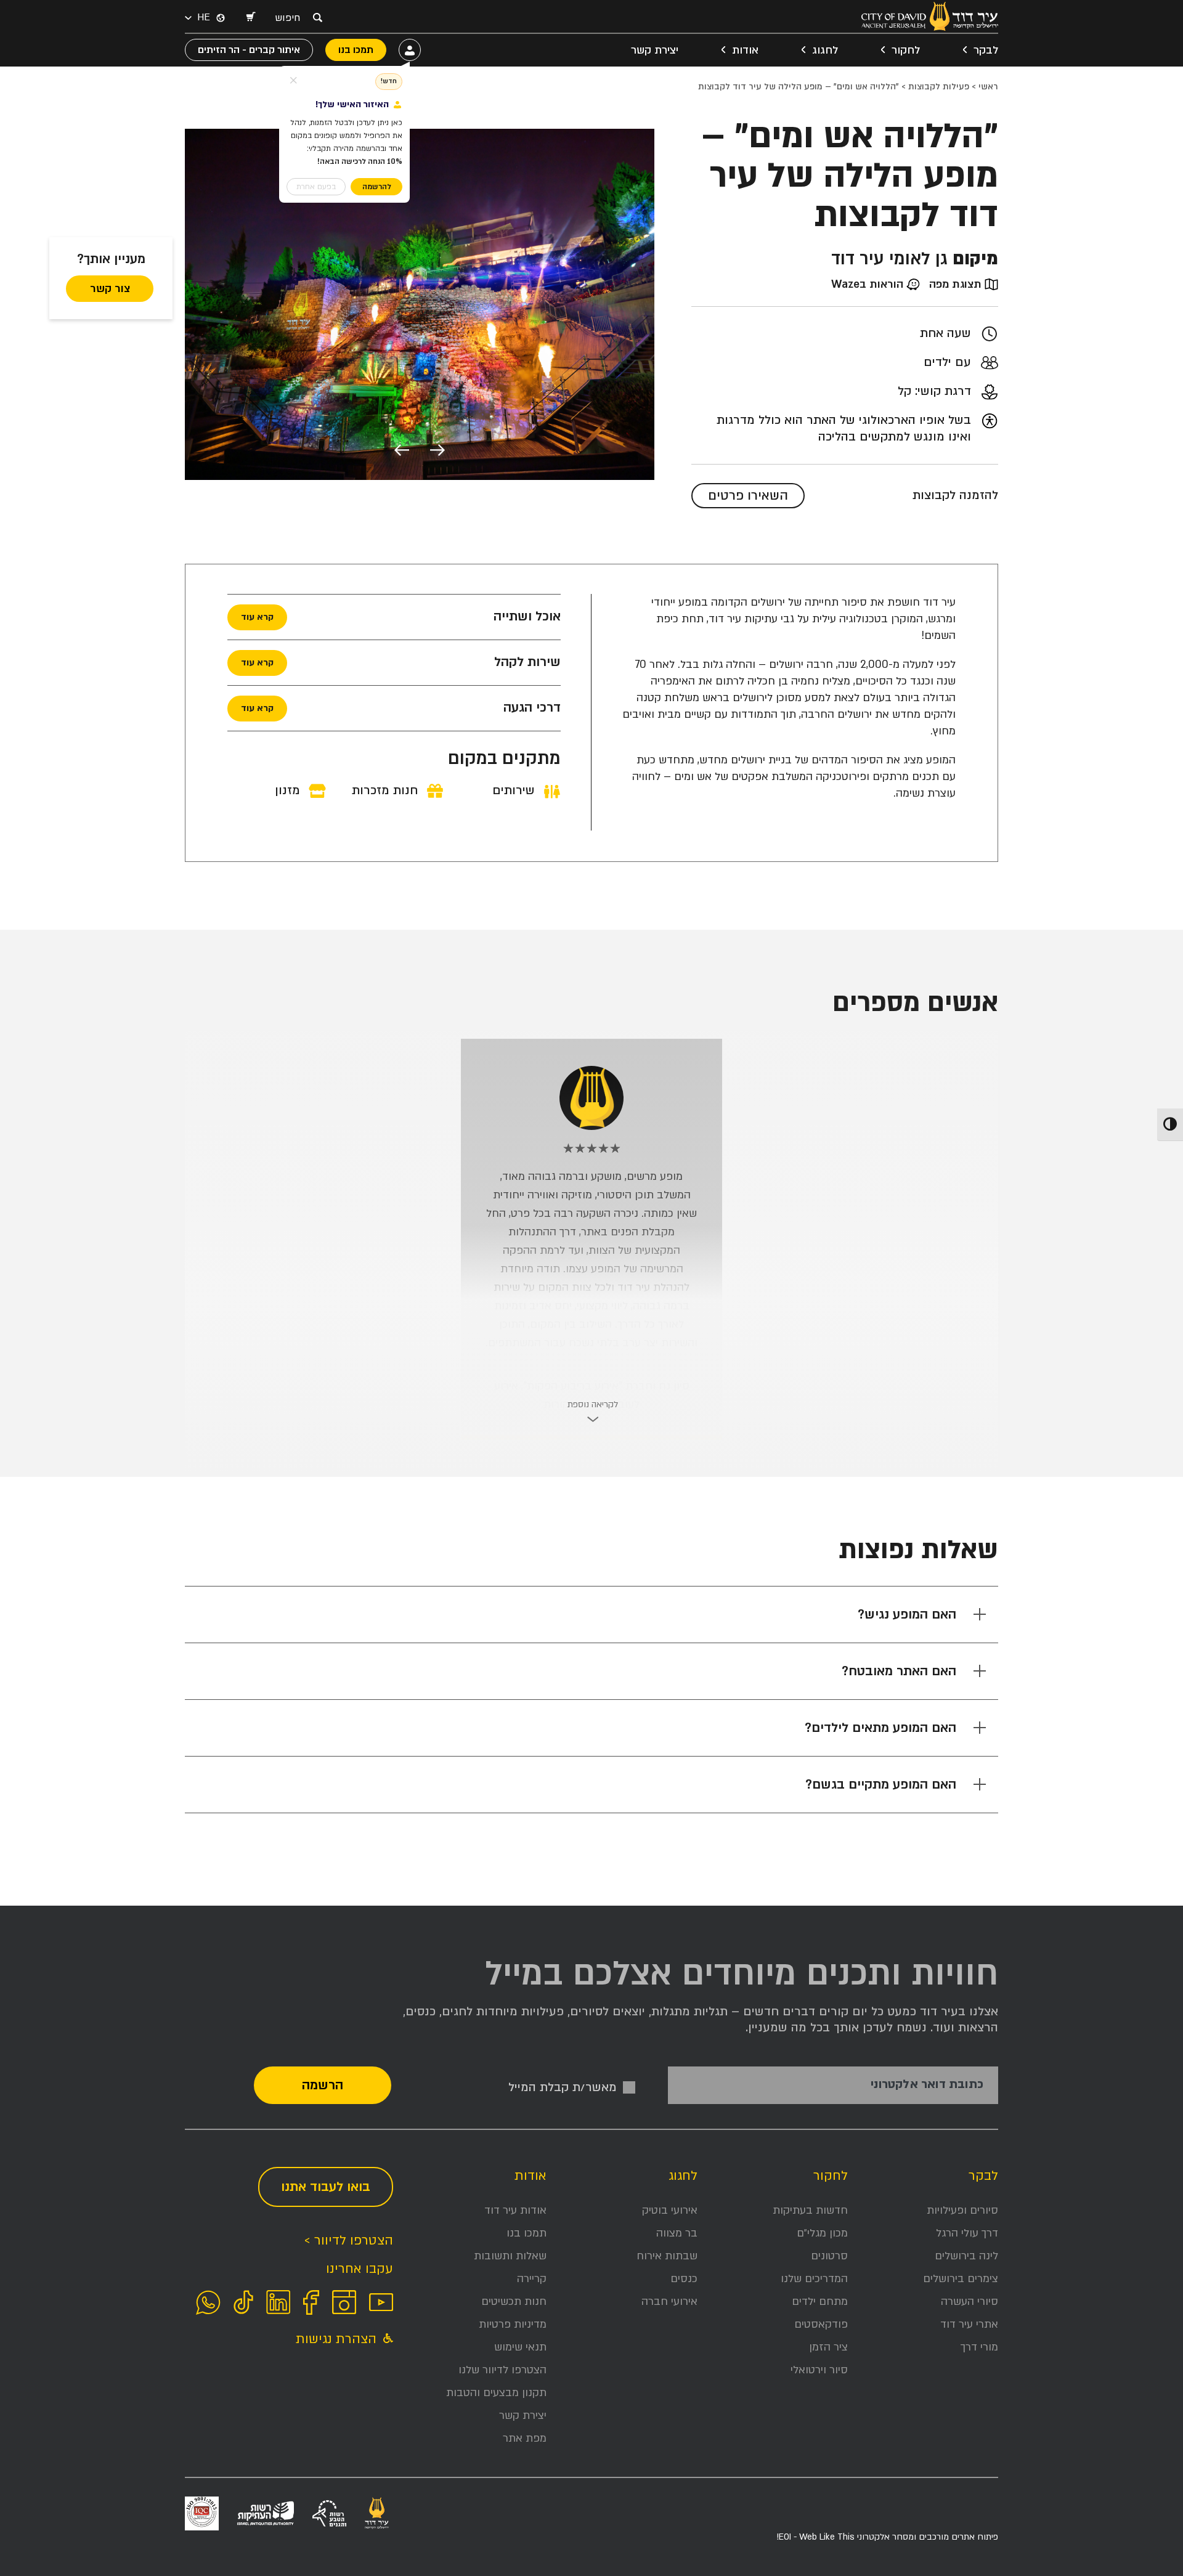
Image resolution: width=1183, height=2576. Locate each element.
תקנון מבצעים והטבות (496, 2393)
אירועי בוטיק (670, 2210)
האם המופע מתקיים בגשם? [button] (881, 1785)
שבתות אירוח (667, 2256)
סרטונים (829, 2256)
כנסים (684, 2279)
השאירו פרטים (748, 496)
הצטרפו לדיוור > (348, 2241)
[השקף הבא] (402, 452)
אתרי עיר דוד (969, 2324)
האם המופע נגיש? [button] (907, 1615)
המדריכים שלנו (814, 2279)
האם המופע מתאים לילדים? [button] (880, 1728)
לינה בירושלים (966, 2256)
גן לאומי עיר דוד (889, 259)
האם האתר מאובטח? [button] (899, 1671)
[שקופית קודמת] (437, 452)
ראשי (988, 87)
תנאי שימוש (520, 2347)
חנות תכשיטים (514, 2302)
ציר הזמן (828, 2347)
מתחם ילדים (820, 2302)
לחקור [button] (906, 50)
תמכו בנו (526, 2233)
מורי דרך (979, 2347)
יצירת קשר (655, 50)
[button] (250, 18)
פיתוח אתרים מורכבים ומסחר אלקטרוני (887, 2537)
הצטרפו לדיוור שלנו (502, 2370)
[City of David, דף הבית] (930, 16)
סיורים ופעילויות (962, 2210)
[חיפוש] (317, 17)
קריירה (532, 2279)
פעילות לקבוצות (939, 87)
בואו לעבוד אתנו (326, 2187)
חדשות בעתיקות (810, 2210)
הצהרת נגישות (338, 2339)
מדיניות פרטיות (513, 2324)
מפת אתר (525, 2438)
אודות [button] (745, 50)
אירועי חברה (669, 2302)
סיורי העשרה (970, 2302)
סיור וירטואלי (819, 2370)
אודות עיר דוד (515, 2210)
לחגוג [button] (825, 50)
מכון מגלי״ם (822, 2233)
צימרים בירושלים (961, 2279)
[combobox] (291, 18)
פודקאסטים (821, 2324)
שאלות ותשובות (510, 2256)
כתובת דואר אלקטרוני (927, 2085)
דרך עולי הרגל (967, 2233)
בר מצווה (677, 2233)
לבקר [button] (986, 50)
